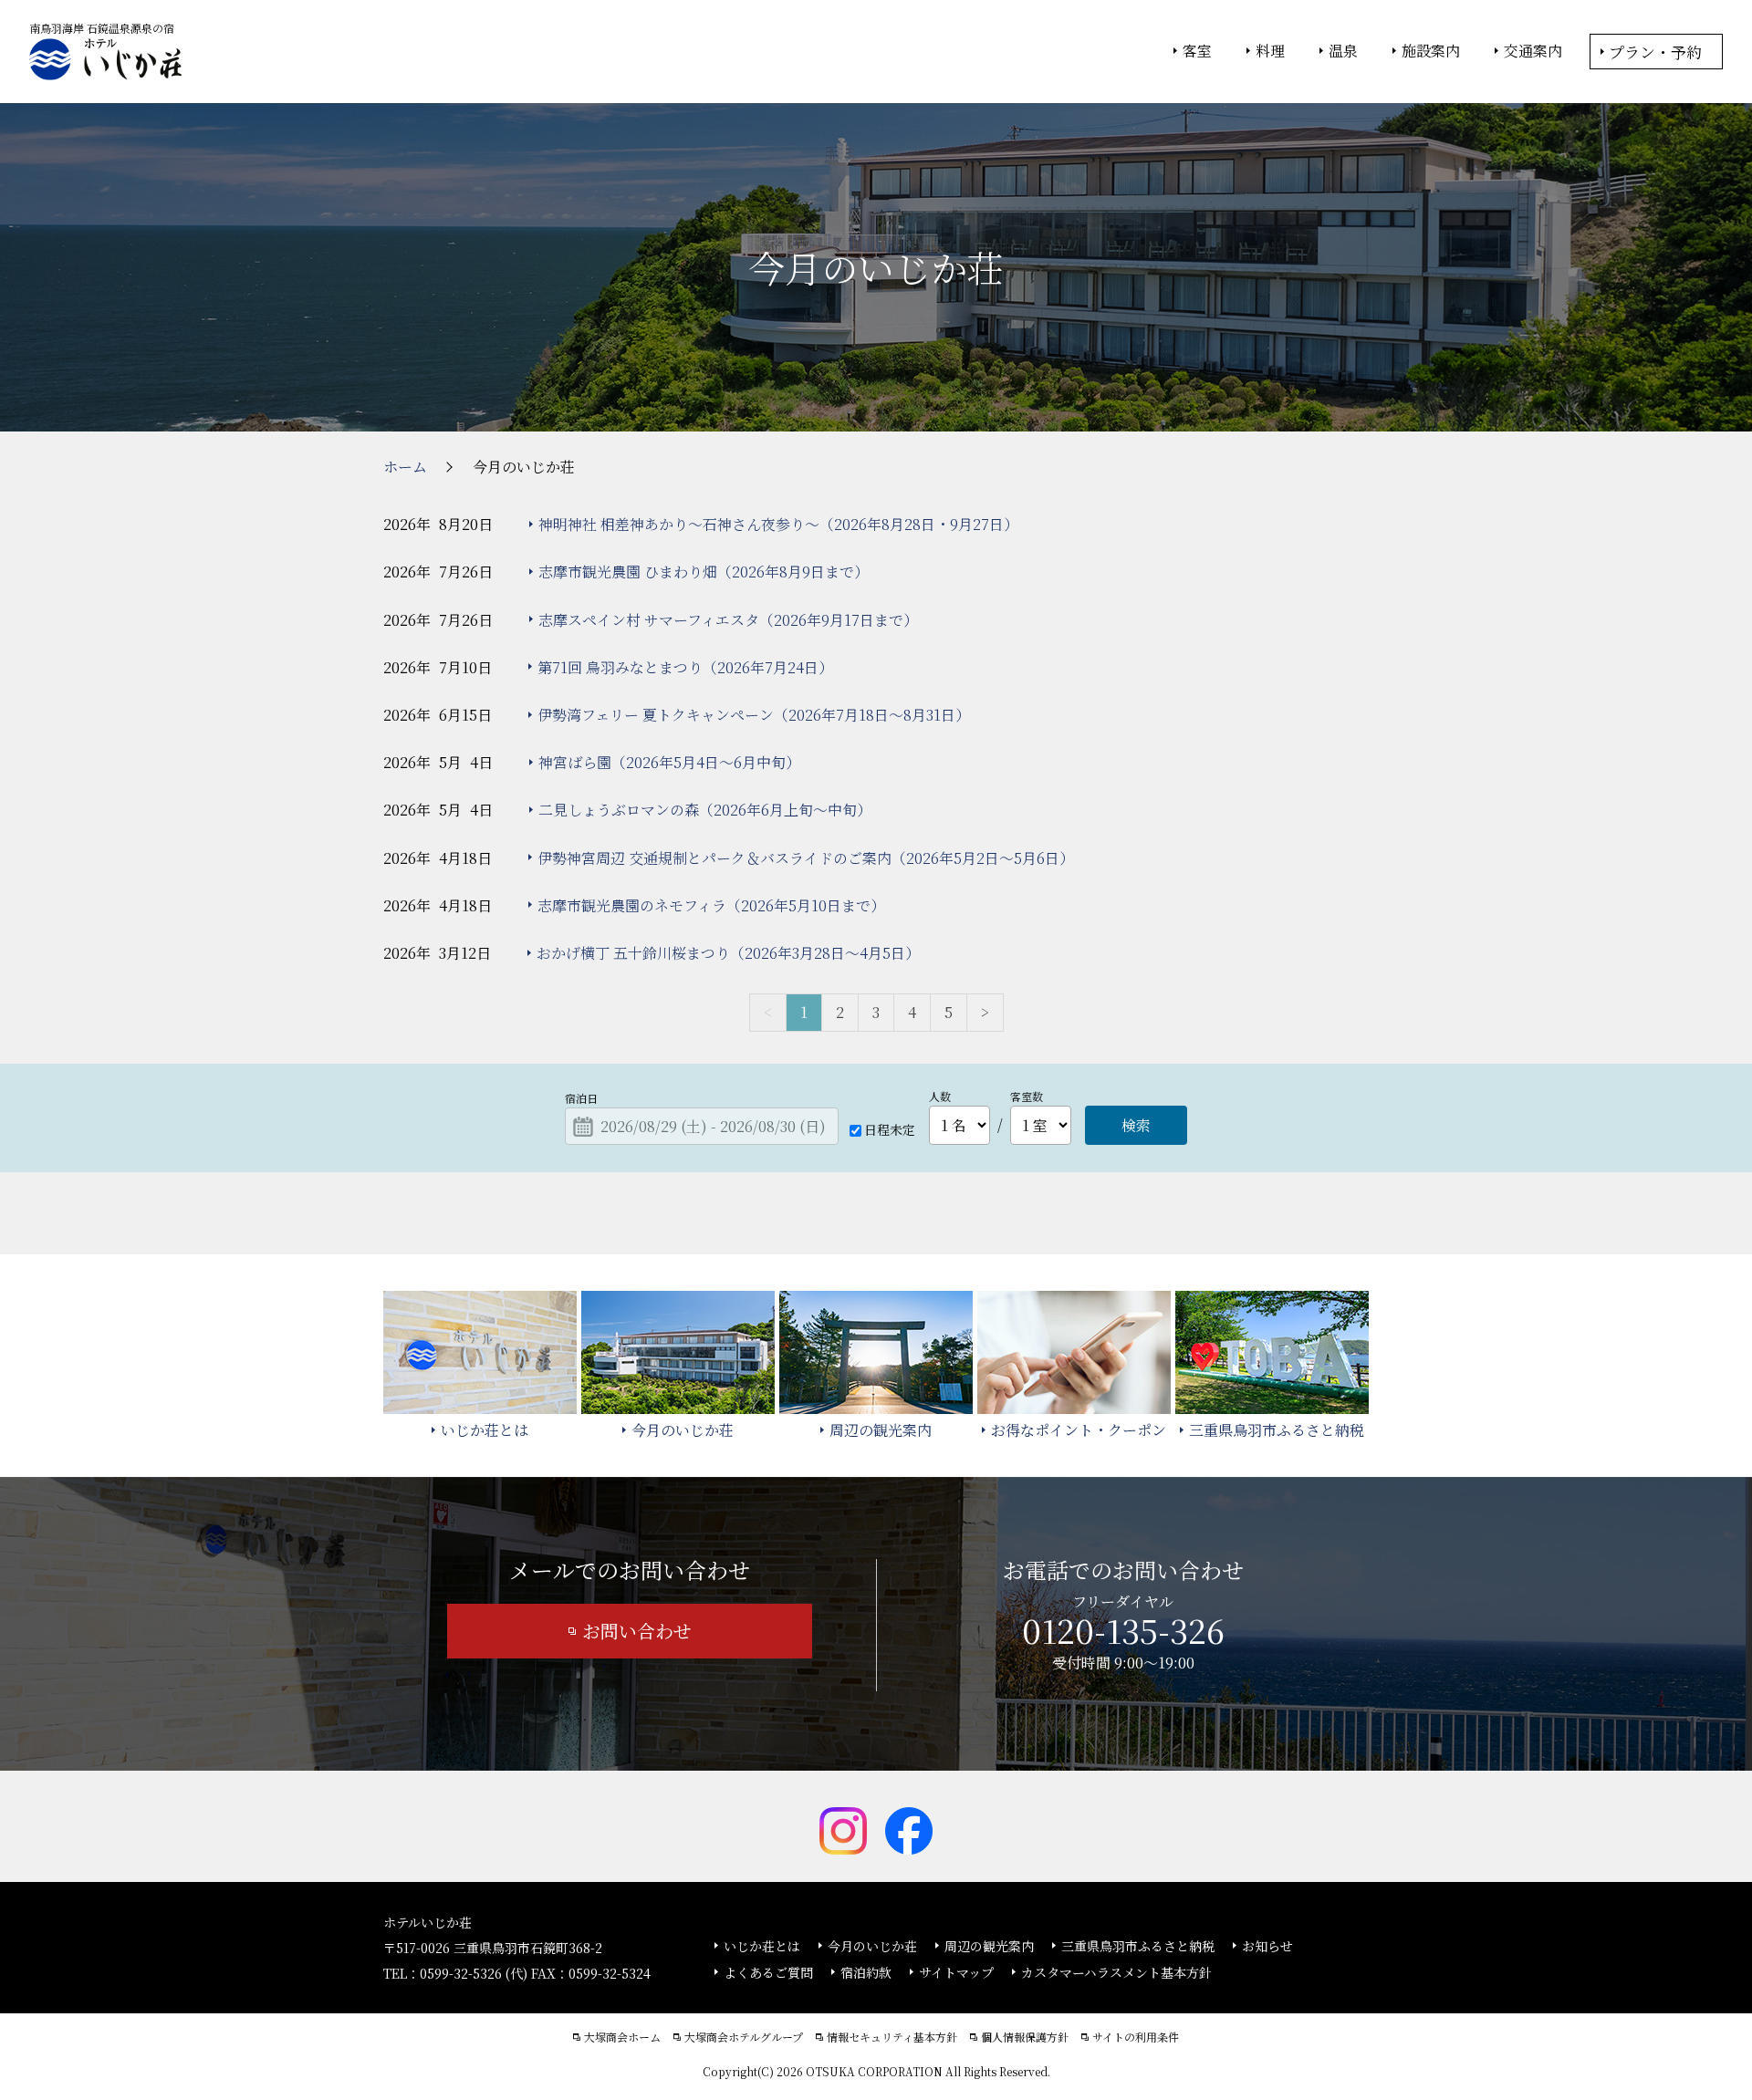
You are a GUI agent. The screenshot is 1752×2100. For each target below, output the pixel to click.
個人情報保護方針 (1025, 2037)
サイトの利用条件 (1136, 2037)
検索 (1136, 1125)
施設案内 (1431, 51)
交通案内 (1533, 51)
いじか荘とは (762, 1946)
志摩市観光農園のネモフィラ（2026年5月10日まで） (711, 905)
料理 (1270, 51)
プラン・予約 (1655, 52)
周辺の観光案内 (989, 1946)
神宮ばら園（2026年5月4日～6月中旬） (669, 762)
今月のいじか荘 (872, 1946)
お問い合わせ (637, 1631)
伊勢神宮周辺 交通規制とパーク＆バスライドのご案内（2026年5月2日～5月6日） (806, 858)
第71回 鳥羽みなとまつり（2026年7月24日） (685, 667)
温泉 (1343, 51)
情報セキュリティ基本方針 (892, 2037)
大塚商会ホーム (622, 2037)
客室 (1197, 51)
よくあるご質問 (768, 1972)
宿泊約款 (866, 1972)
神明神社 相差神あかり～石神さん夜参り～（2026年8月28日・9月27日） (778, 524)
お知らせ (1267, 1946)
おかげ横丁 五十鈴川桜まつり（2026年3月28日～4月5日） (728, 953)
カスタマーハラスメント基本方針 (1116, 1972)
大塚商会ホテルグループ (744, 2037)
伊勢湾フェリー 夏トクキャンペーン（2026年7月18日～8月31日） (754, 715)
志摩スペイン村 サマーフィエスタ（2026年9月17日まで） (728, 620)
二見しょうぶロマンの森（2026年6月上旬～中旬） (705, 810)
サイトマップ (956, 1972)
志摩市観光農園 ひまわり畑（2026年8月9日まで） (704, 572)
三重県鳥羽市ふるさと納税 (1138, 1946)
